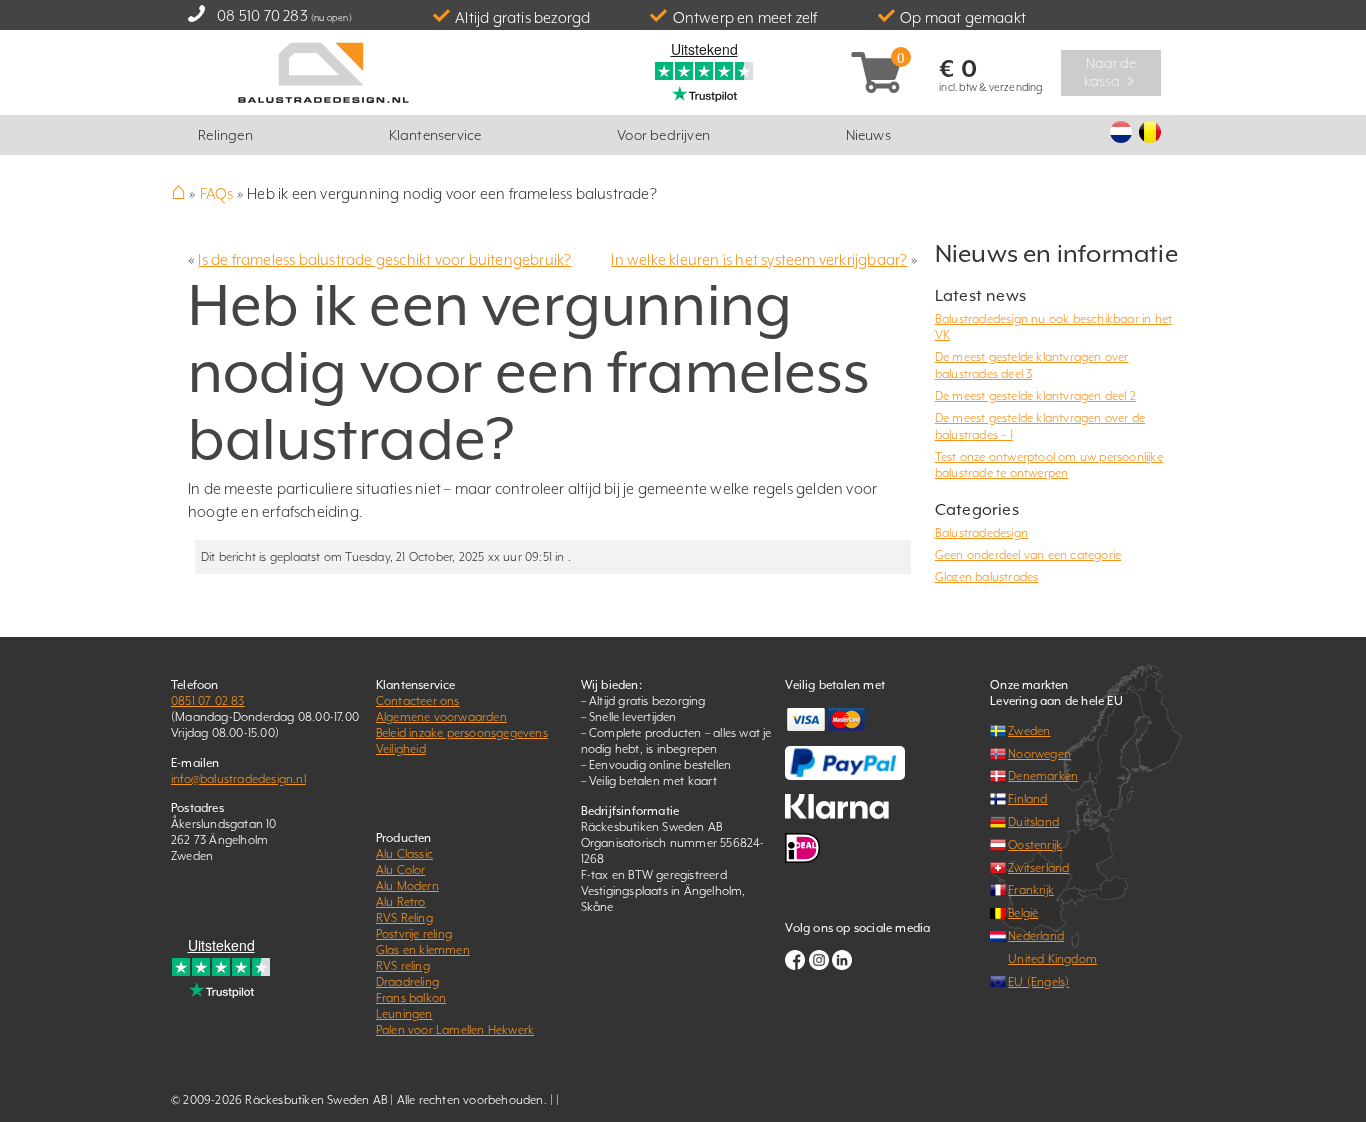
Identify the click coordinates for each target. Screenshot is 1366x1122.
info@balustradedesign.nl (238, 779)
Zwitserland (1038, 868)
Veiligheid (401, 749)
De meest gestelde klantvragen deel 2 (1035, 396)
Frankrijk (1031, 890)
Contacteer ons (418, 701)
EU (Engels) (1038, 982)
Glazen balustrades (987, 577)
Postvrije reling (414, 934)
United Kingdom (1052, 959)
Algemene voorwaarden (441, 717)
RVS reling (403, 966)
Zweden (1029, 731)
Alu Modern (407, 886)
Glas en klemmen (423, 950)
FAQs (217, 193)
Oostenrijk (1035, 845)
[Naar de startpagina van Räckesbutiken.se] (323, 70)
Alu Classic (404, 854)
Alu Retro (401, 902)
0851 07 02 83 (208, 701)
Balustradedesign (981, 533)
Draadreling (407, 982)
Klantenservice (435, 135)
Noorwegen (1039, 754)
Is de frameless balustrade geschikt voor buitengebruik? (384, 259)
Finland (1027, 799)
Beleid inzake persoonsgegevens (462, 733)
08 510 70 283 (262, 15)
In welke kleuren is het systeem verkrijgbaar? (759, 259)
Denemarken (1043, 776)
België (1023, 913)
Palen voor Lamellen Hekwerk (455, 1030)
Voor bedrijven (663, 135)
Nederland (1036, 936)
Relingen (225, 135)
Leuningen (404, 1014)
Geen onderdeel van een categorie (1028, 555)
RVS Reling (404, 918)
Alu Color (401, 870)
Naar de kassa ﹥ (1111, 72)
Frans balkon (411, 998)
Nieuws (868, 135)
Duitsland (1033, 822)
